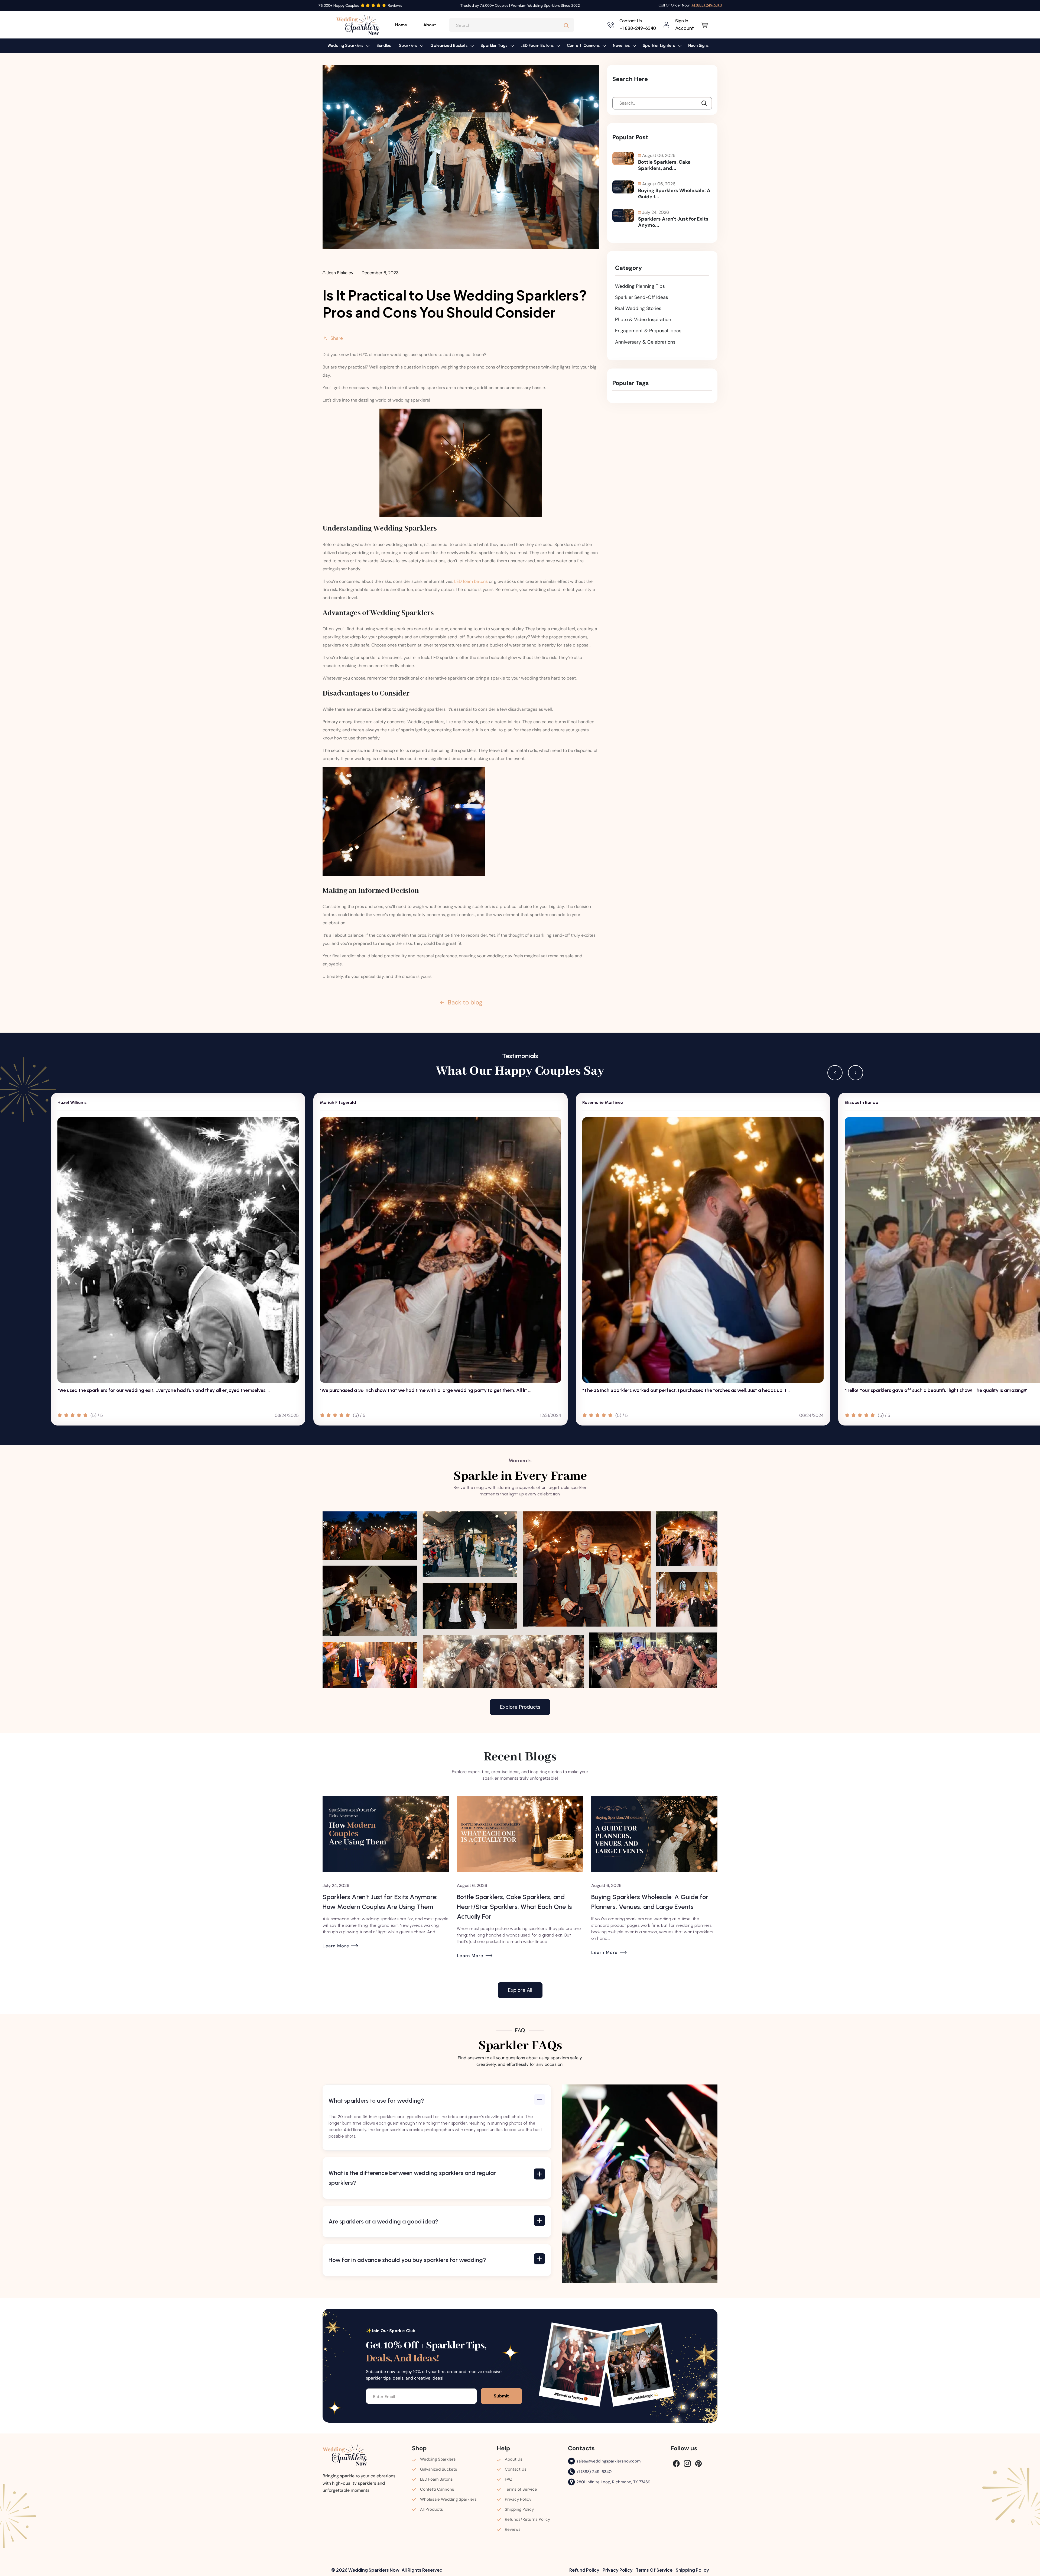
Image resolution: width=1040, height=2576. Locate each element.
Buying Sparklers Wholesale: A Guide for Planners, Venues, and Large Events (516, 1902)
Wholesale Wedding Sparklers (448, 2499)
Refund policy (584, 2570)
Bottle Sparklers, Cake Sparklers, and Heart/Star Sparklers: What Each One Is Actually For (380, 1907)
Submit (501, 2396)
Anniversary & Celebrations (645, 342)
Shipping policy (692, 2570)
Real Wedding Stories (638, 308)
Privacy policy (618, 2570)
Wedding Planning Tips (640, 286)
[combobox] (512, 25)
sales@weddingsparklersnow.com (608, 2461)
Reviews (513, 2529)
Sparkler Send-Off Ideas (642, 297)
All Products (432, 2509)
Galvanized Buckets (439, 2469)
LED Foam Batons (436, 2479)
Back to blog (465, 1002)
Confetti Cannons (437, 2489)
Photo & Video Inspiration (643, 319)
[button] (348, 46)
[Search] (566, 26)
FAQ (509, 2479)
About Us (514, 2459)
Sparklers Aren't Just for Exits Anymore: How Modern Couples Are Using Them (649, 1902)
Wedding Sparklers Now (374, 2570)
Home (401, 25)
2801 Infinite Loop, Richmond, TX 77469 (613, 2482)
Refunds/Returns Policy (527, 2519)
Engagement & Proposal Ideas (648, 331)
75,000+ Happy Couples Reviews (360, 6)
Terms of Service (521, 2489)
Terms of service (654, 2570)
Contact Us (516, 2469)
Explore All (520, 1990)
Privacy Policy (518, 2499)
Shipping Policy (519, 2509)
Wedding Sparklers (438, 2459)
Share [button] (337, 338)
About (430, 25)
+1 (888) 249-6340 (594, 2472)
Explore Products (520, 1707)
